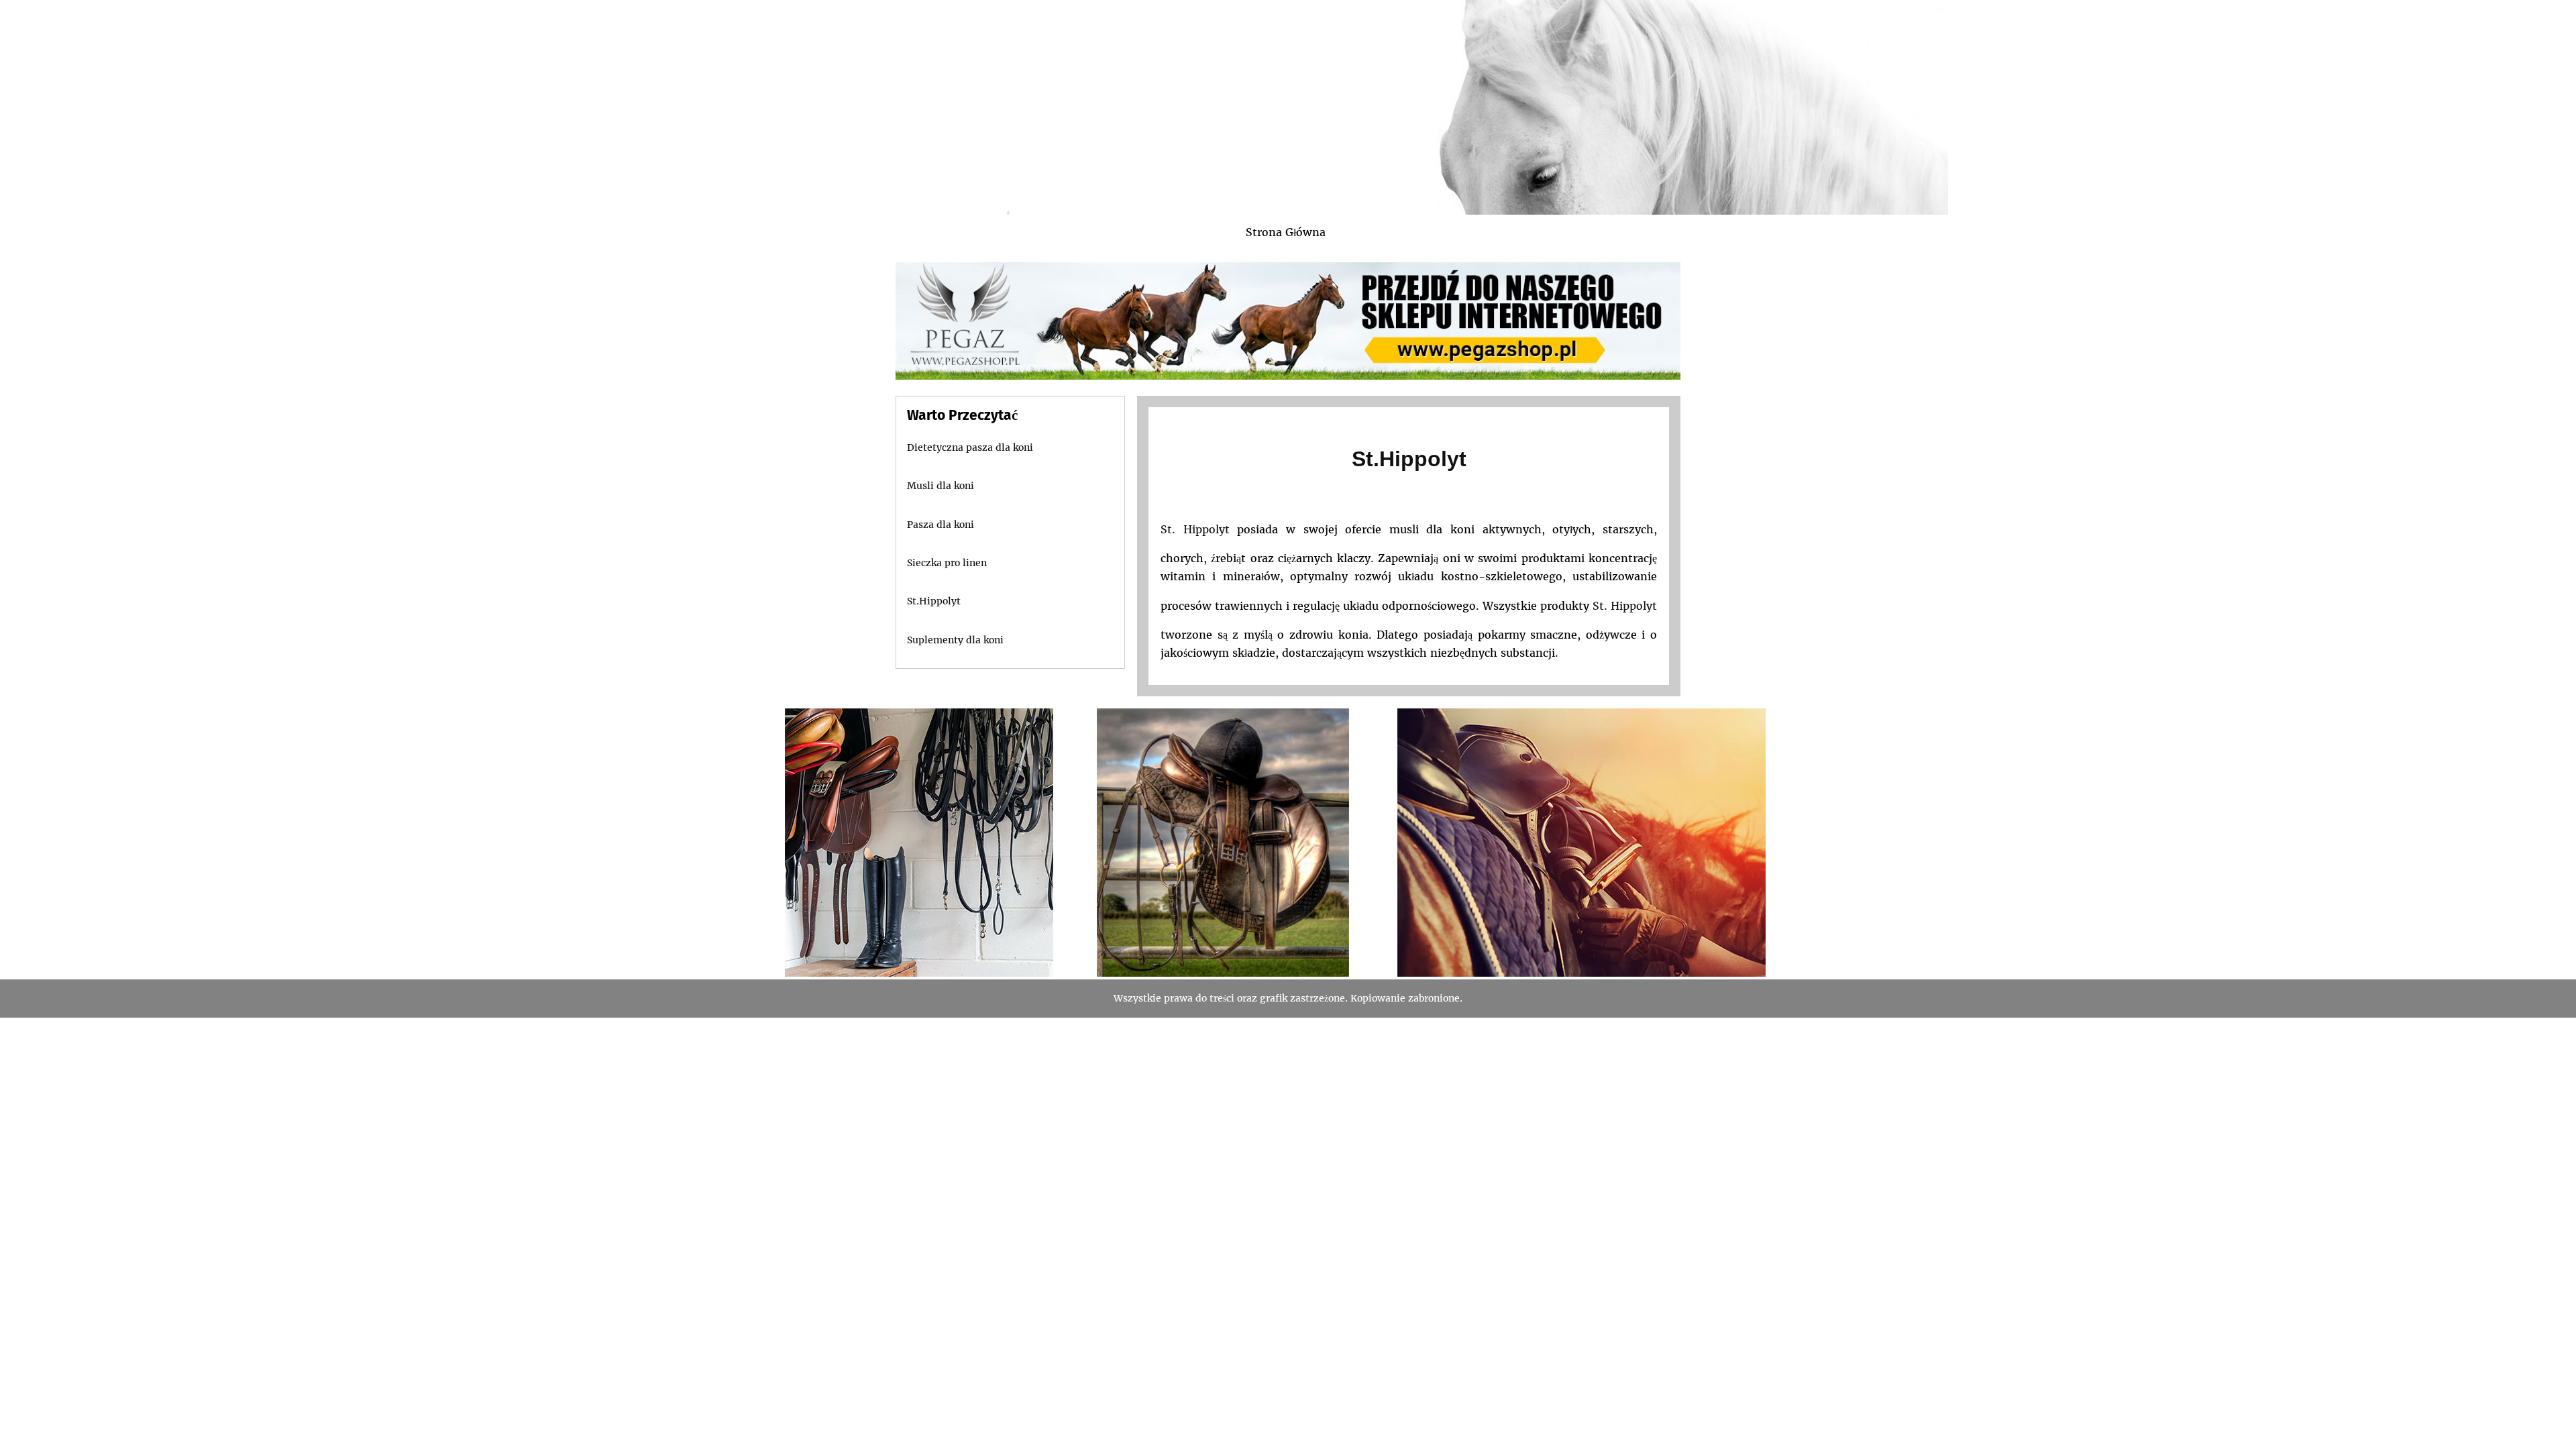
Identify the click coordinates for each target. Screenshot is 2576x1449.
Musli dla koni (941, 486)
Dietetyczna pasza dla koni (970, 447)
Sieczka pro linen (947, 563)
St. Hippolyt (1195, 529)
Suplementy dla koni (955, 640)
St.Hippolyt (1409, 459)
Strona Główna (1286, 232)
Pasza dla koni (941, 525)
